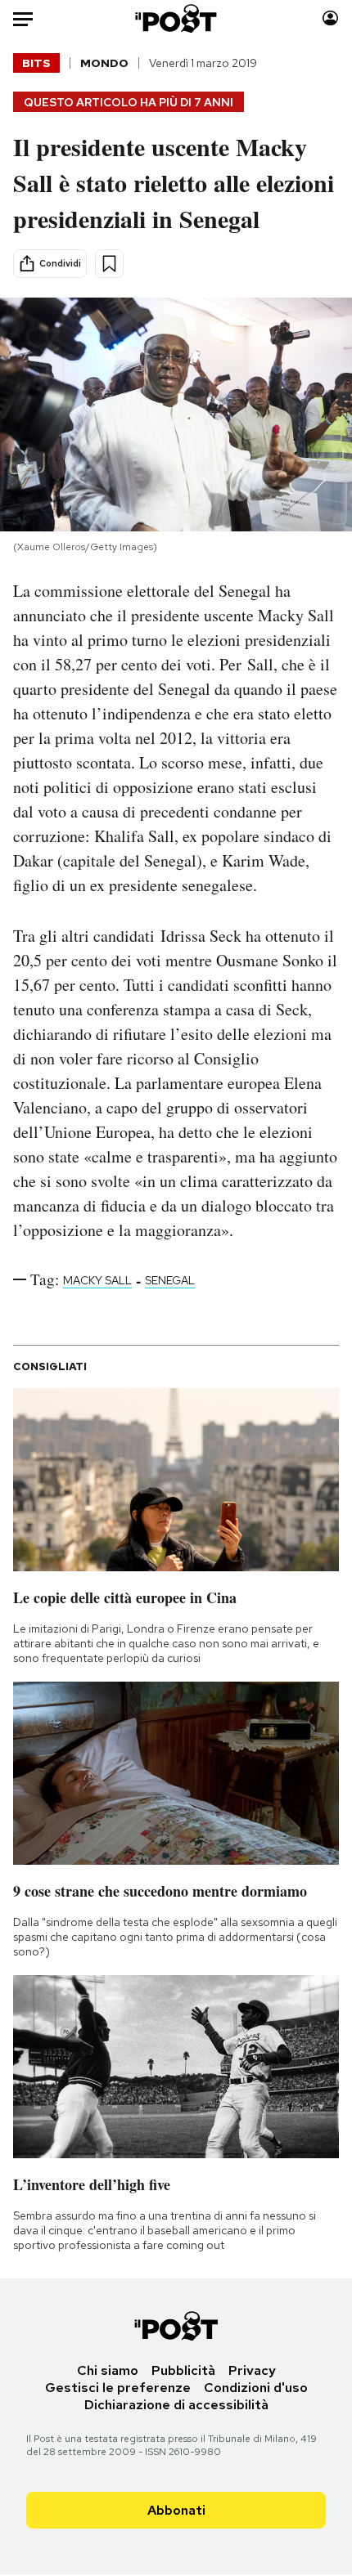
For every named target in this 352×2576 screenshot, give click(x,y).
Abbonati (176, 2510)
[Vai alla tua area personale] (330, 18)
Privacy (252, 2370)
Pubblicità (183, 2370)
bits (36, 63)
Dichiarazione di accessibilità (176, 2405)
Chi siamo (108, 2370)
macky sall (97, 1280)
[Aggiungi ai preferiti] (109, 264)
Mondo (104, 63)
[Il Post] (176, 18)
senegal (170, 1280)
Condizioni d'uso (256, 2388)
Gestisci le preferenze (118, 2388)
